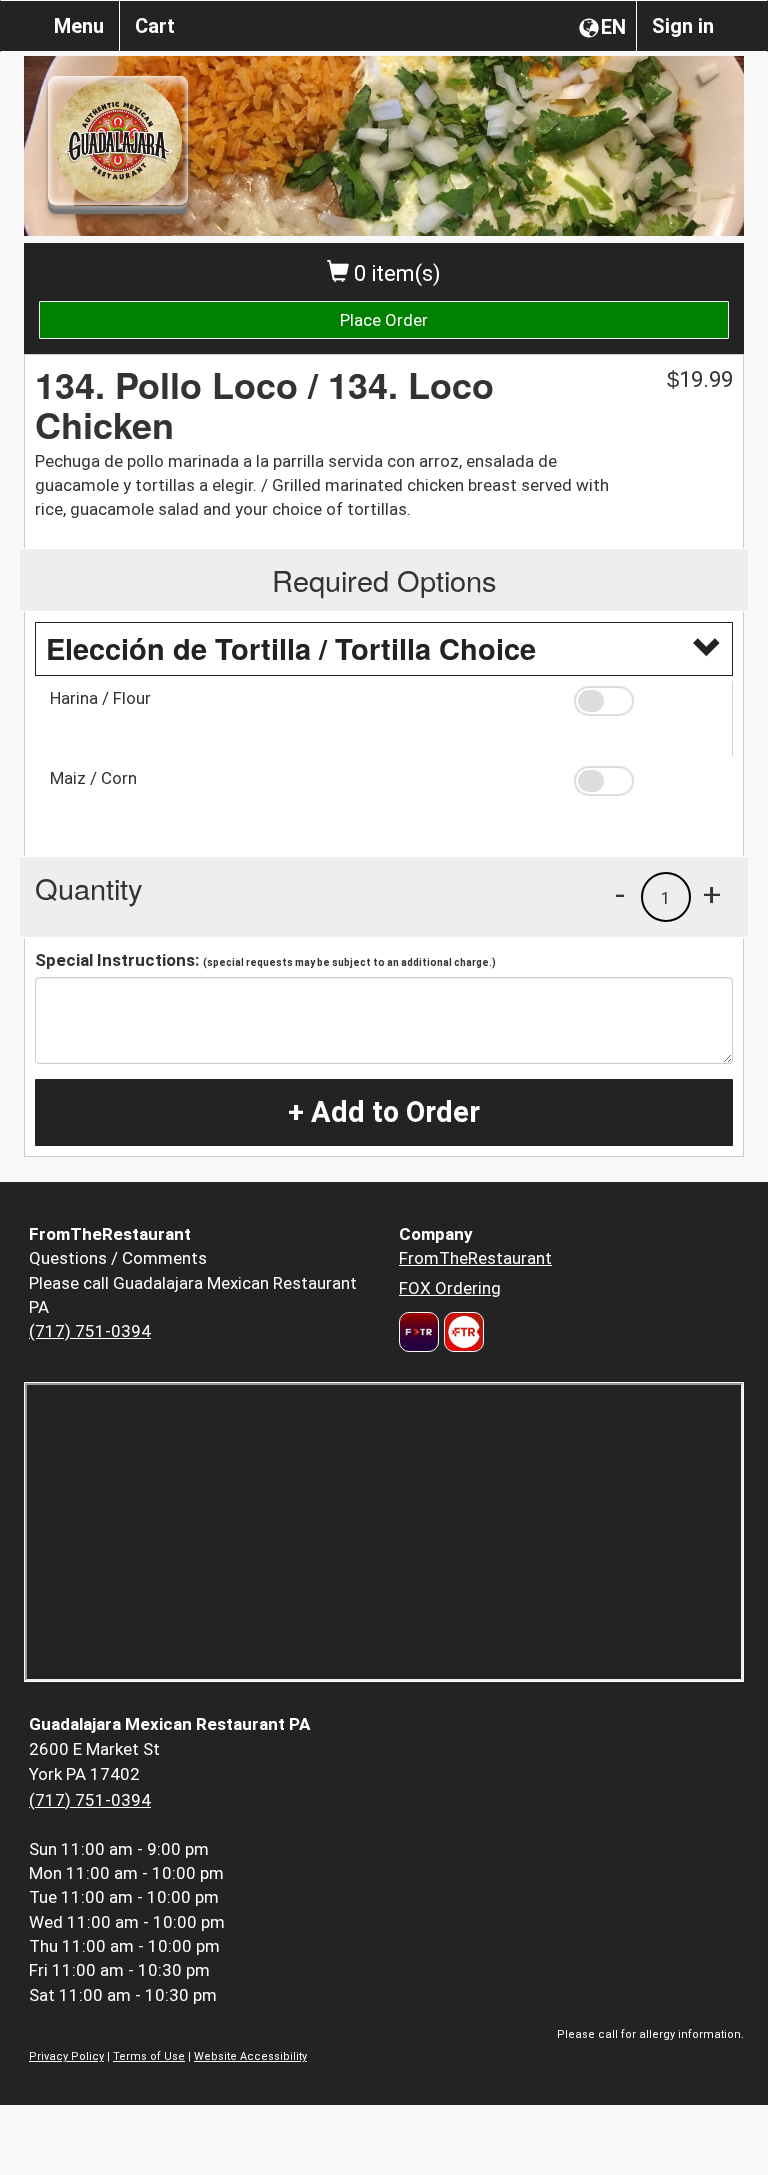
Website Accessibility (250, 2056)
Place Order (384, 320)
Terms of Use (149, 2056)
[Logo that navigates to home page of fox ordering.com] (461, 1332)
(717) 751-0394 (90, 1331)
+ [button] (712, 894)
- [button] (620, 894)
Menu (79, 26)
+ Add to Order (384, 1112)
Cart (155, 26)
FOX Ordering (450, 1288)
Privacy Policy (66, 2056)
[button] (646, 701)
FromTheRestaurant (475, 1258)
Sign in (683, 26)
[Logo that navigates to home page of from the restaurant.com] (419, 1332)
